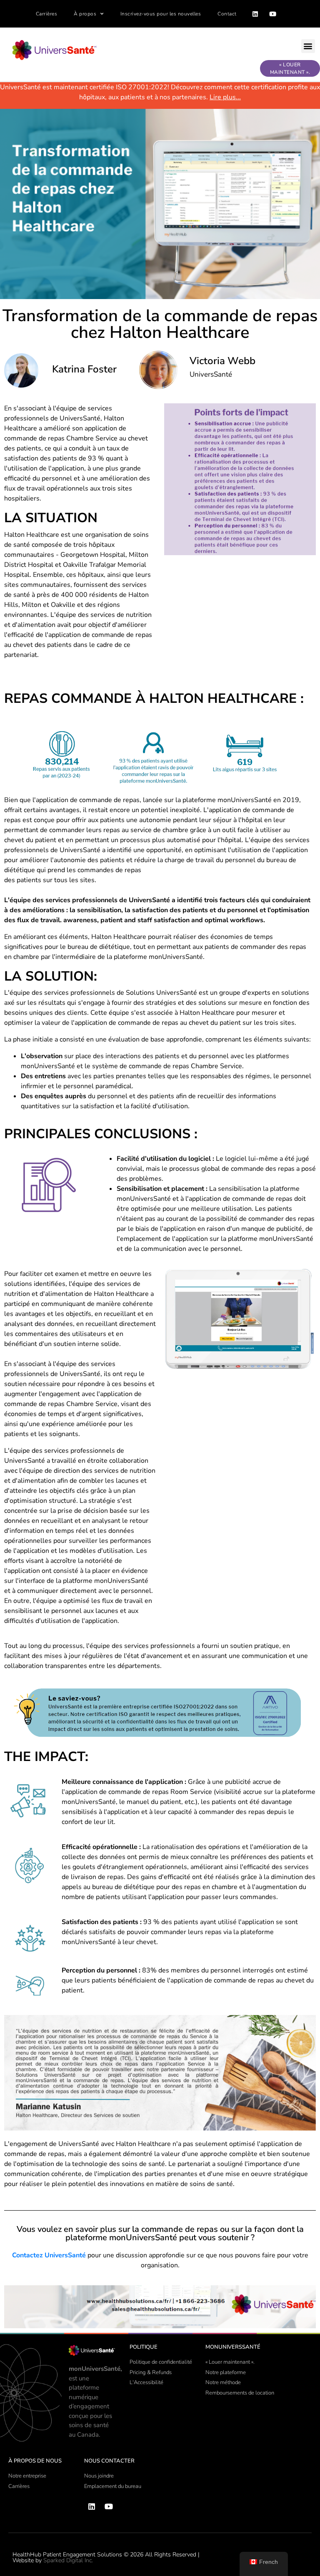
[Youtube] (272, 14)
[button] (308, 46)
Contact (227, 14)
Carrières (47, 14)
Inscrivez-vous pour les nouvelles (161, 14)
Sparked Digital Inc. (68, 2560)
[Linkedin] (255, 14)
